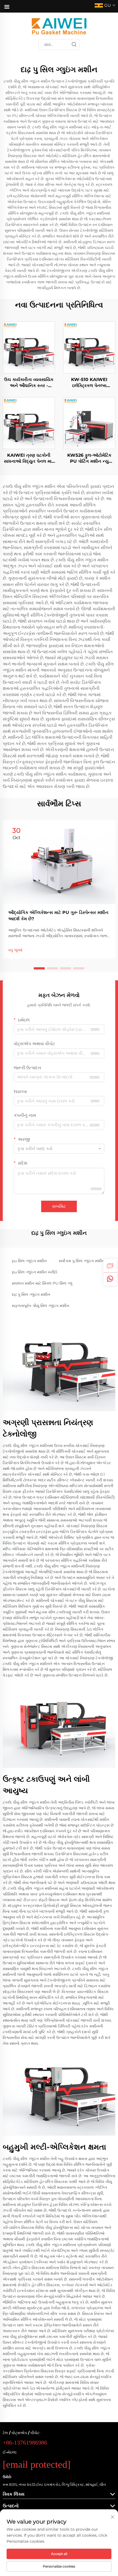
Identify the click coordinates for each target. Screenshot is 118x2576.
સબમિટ (59, 1206)
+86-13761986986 (25, 2442)
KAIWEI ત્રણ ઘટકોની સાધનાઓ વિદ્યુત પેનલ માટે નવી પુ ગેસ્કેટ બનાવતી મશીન (29, 459)
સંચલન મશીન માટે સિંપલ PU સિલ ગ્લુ (42, 1283)
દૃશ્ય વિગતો (29, 347)
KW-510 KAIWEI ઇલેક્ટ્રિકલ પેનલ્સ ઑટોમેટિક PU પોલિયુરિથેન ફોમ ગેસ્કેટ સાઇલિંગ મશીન (89, 383)
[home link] (59, 26)
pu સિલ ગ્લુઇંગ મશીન (29, 1261)
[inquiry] (110, 1266)
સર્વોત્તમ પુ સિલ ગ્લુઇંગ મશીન (82, 1261)
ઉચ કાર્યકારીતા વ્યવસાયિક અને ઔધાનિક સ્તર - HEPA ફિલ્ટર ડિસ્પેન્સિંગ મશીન (29, 383)
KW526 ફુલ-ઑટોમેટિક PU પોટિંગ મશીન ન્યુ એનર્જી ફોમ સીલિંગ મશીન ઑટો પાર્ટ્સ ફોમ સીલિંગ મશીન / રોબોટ (89, 459)
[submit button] (74, 45)
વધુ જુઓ (15, 950)
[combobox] (59, 1149)
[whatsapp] (110, 1279)
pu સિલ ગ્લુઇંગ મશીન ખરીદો (35, 1272)
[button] (39, 968)
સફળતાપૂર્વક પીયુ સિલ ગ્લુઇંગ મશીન (40, 1306)
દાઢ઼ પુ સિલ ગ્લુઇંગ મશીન (31, 1294)
